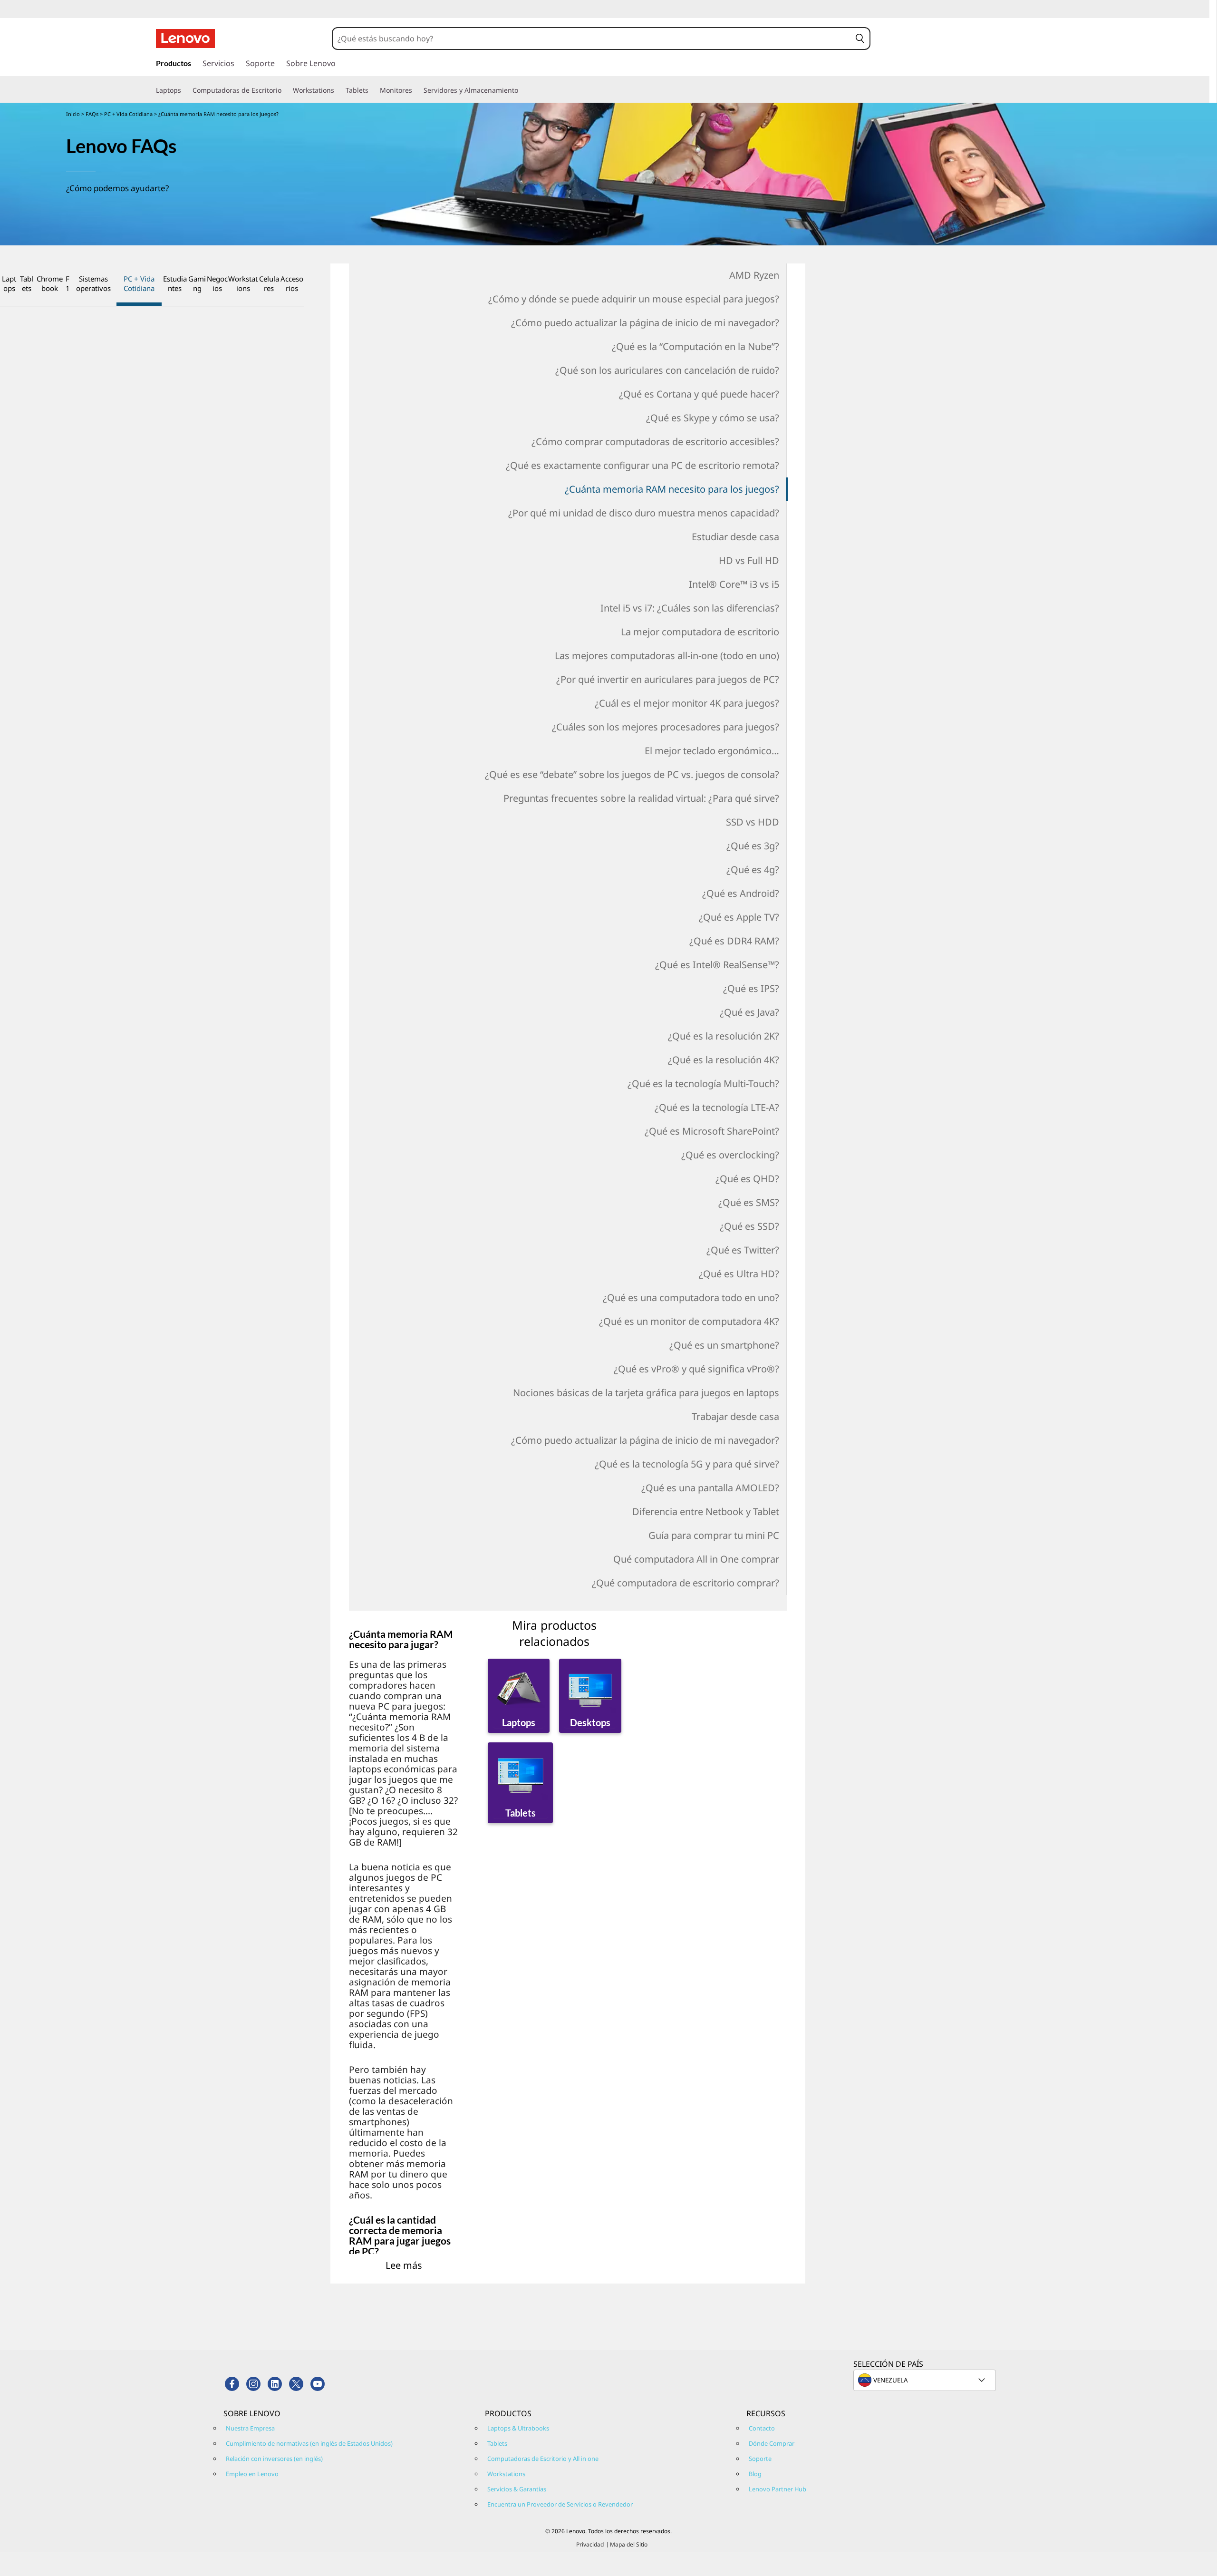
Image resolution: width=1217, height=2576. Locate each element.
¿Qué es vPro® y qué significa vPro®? (696, 1369)
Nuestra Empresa (250, 2428)
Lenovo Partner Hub (778, 2489)
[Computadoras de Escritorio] (285, 90)
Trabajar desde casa (735, 1416)
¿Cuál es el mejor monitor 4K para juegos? (687, 703)
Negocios (217, 283)
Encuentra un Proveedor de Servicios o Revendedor (560, 2504)
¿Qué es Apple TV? (739, 917)
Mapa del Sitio (629, 2544)
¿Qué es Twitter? (743, 1250)
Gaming (197, 283)
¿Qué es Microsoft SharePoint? (712, 1131)
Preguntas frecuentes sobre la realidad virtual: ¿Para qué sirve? (641, 798)
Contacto (762, 2428)
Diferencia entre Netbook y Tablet (705, 1512)
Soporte (760, 2459)
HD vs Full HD (749, 560)
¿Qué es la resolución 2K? (723, 1036)
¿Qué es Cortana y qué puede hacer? (699, 394)
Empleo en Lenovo (252, 2474)
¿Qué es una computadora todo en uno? (691, 1298)
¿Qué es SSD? (749, 1226)
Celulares (269, 283)
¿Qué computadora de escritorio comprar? (685, 1583)
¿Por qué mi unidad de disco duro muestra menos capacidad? (643, 513)
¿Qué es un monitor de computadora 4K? (689, 1321)
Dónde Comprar (772, 2443)
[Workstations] (338, 90)
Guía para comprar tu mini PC (714, 1535)
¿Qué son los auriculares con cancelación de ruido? (667, 370)
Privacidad (590, 2544)
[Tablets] (372, 90)
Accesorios (292, 283)
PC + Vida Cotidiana (129, 114)
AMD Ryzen (754, 275)
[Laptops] (185, 90)
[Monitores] (416, 90)
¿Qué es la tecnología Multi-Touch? (703, 1084)
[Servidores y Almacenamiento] (522, 90)
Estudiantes (175, 283)
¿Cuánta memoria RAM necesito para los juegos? (672, 489)
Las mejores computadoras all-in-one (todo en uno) (667, 656)
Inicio (73, 114)
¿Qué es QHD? (747, 1179)
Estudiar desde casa (735, 537)
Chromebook (50, 283)
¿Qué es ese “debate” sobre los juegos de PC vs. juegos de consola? (632, 774)
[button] (860, 39)
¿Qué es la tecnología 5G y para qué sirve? (687, 1464)
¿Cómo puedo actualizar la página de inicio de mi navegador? (645, 323)
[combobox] (592, 39)
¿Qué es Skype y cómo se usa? (712, 418)
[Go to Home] (185, 39)
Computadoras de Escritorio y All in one (543, 2459)
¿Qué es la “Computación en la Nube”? (695, 346)
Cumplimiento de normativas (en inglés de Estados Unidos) (309, 2443)
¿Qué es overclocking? (730, 1155)
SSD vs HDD (752, 822)
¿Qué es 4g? (753, 870)
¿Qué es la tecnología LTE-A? (717, 1107)
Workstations (243, 283)
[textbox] (926, 2380)
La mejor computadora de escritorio (700, 632)
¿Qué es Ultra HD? (739, 1274)
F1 (68, 283)
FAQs (93, 114)
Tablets (27, 283)
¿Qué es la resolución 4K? (723, 1060)
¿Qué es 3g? (753, 846)
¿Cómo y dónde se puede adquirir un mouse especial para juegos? (633, 299)
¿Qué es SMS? (749, 1202)
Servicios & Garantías (517, 2489)
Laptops (9, 283)
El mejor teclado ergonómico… (712, 751)
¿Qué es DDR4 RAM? (734, 941)
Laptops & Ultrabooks (518, 2428)
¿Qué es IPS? (751, 988)
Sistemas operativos (93, 283)
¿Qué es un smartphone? (724, 1345)
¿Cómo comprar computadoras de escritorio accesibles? (655, 442)
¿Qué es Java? (749, 1012)
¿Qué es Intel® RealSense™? (717, 965)
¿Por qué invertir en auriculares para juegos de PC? (667, 679)
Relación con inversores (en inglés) (274, 2459)
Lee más (404, 2265)
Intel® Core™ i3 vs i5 (734, 584)
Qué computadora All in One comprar (696, 1559)
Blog (755, 2474)
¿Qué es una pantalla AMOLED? (710, 1488)
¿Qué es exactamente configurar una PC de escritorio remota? (642, 465)
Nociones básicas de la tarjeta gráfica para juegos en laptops (646, 1393)
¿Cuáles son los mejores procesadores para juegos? (665, 727)
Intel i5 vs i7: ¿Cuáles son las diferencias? (690, 608)
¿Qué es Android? (740, 893)
